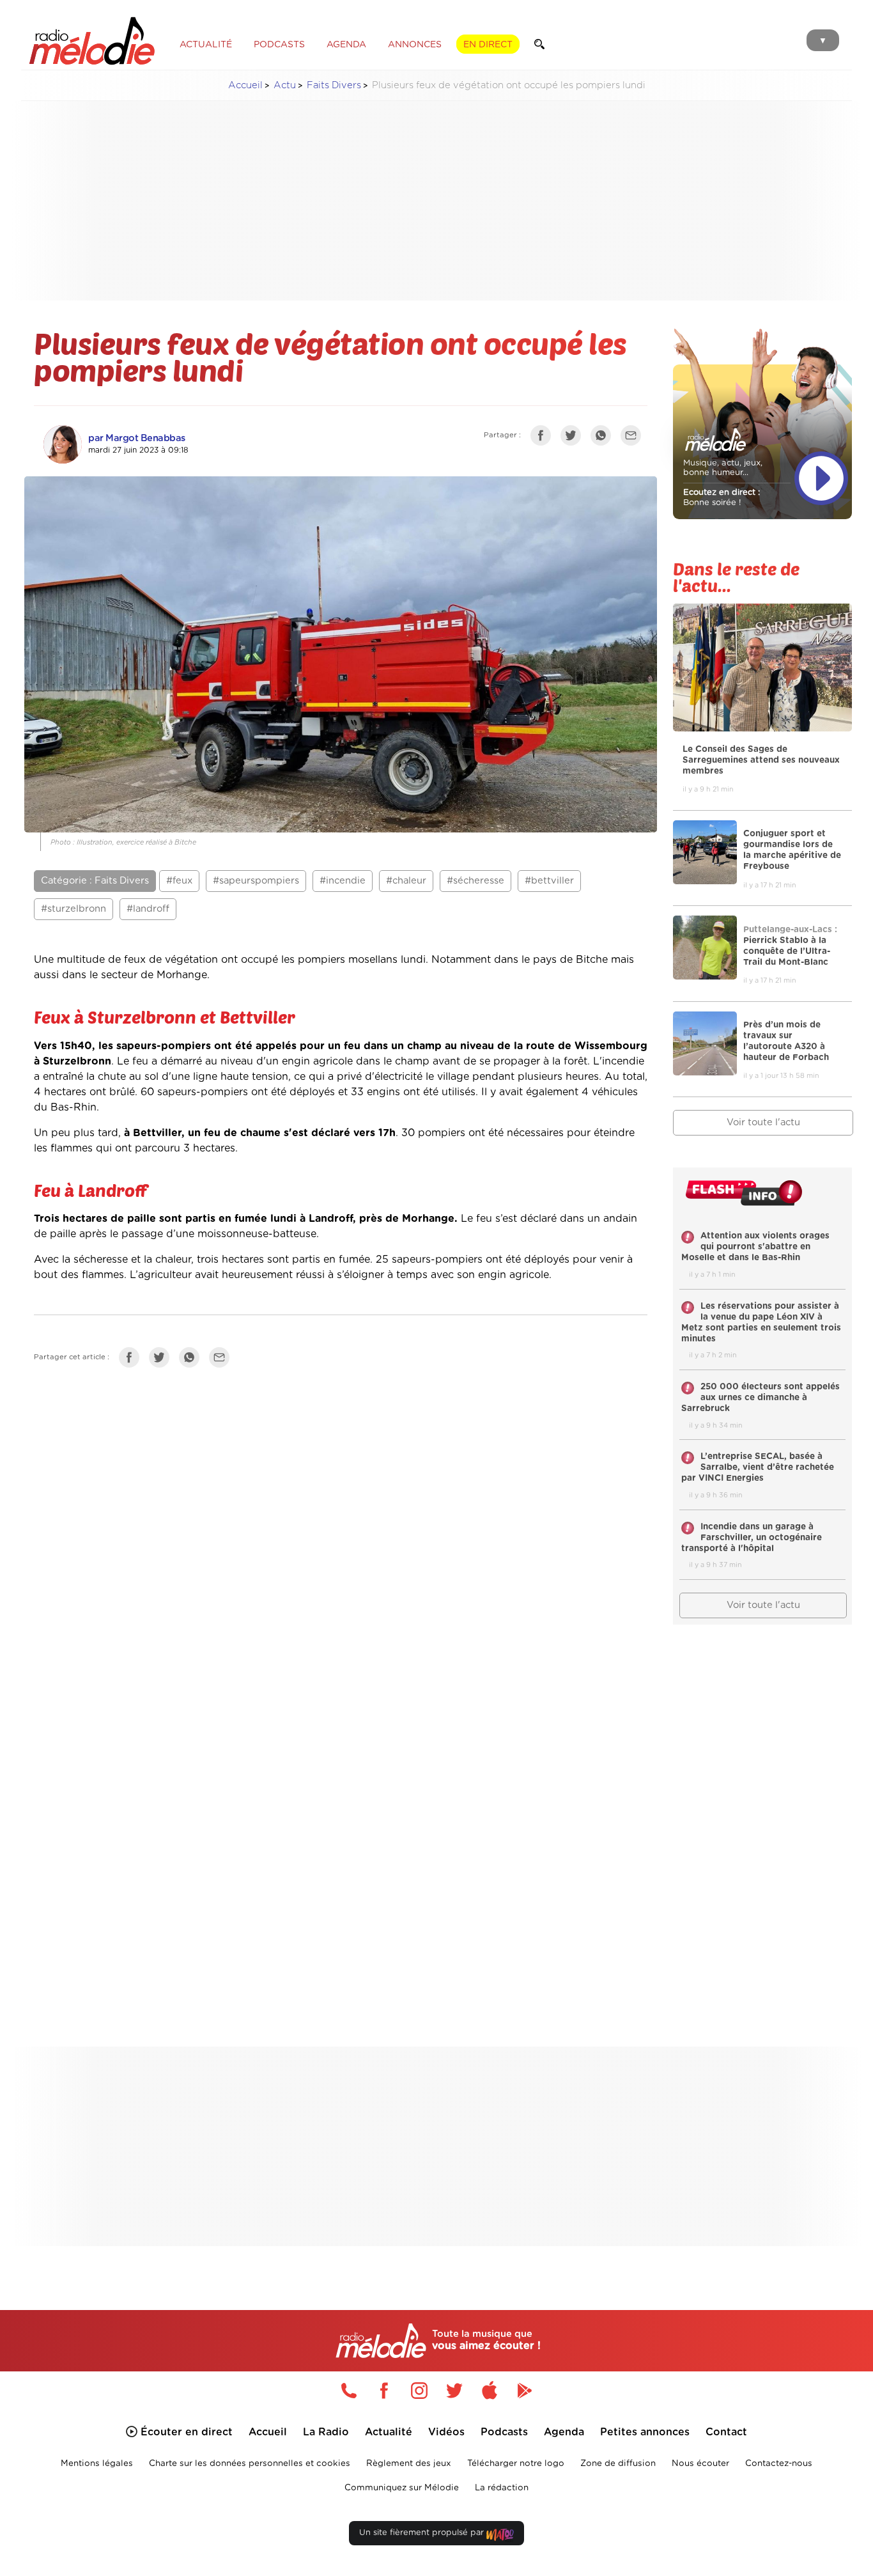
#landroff (148, 909)
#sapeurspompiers (256, 881)
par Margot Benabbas (137, 438)
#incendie (343, 881)
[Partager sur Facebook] (544, 438)
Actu (285, 85)
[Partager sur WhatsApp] (604, 438)
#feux (179, 881)
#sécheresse (475, 881)
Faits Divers (334, 85)
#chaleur (406, 881)
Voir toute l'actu (763, 1122)
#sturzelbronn (73, 909)
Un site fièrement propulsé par (423, 2533)
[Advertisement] (436, 201)
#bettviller (549, 881)
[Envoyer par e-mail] (634, 438)
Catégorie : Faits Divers (95, 881)
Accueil (245, 85)
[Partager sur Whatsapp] (192, 1360)
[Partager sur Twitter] (574, 438)
